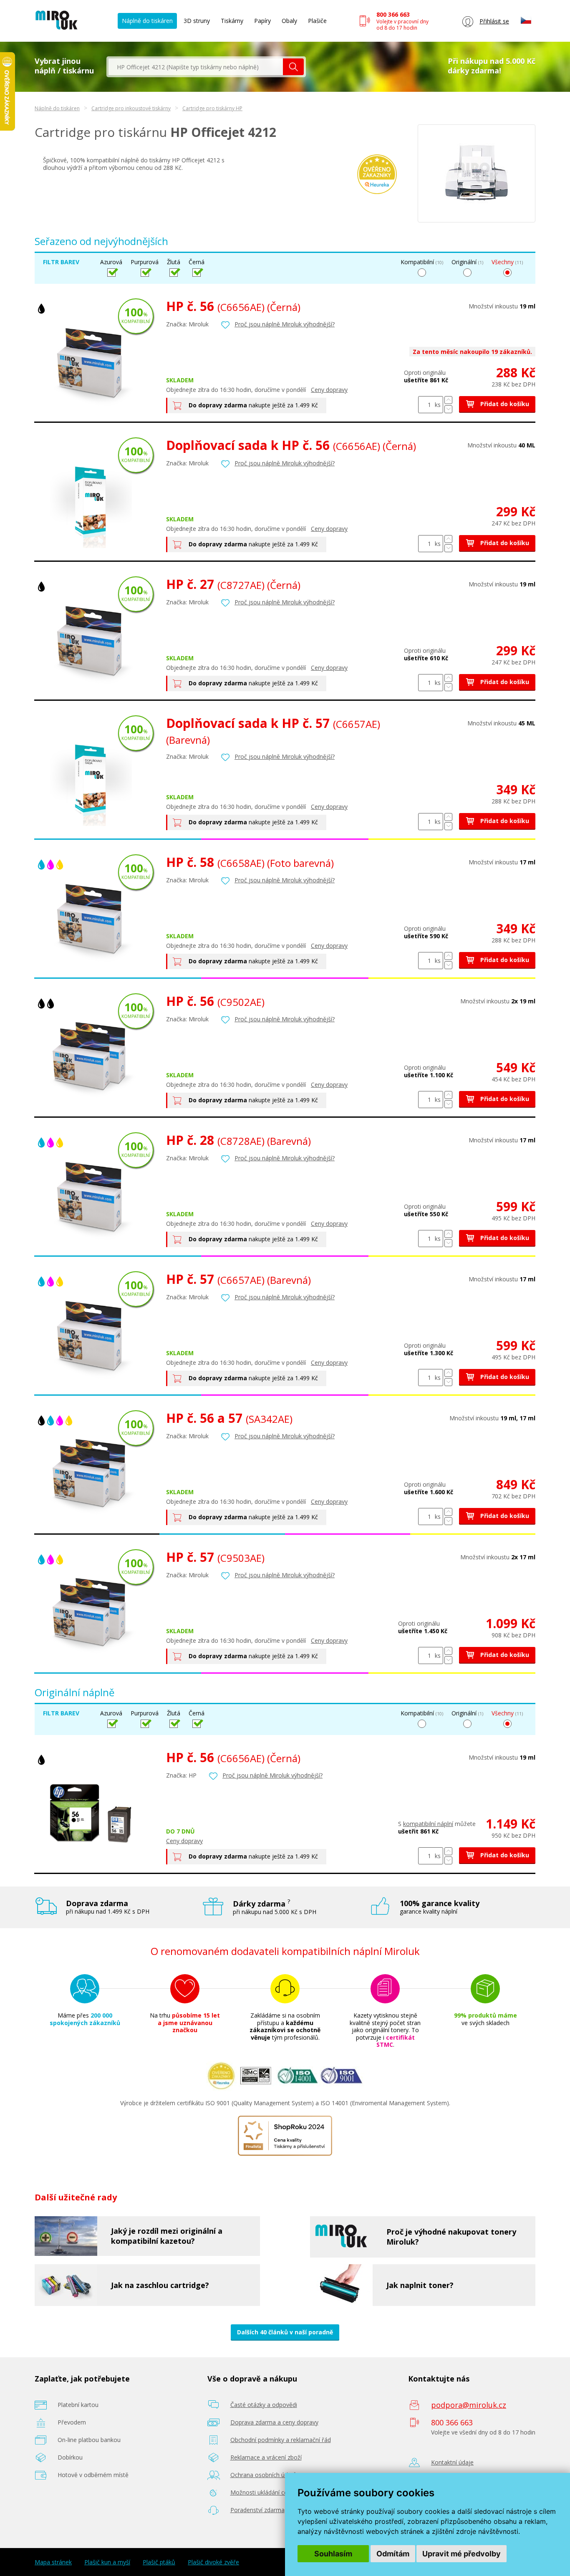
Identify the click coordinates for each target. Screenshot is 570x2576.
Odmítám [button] (393, 2554)
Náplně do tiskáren (147, 21)
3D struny (197, 21)
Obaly (289, 21)
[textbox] (196, 67)
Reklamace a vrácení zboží (266, 2457)
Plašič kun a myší (107, 2562)
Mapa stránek (53, 2562)
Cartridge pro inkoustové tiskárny (131, 108)
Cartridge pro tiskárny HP (212, 108)
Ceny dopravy (329, 390)
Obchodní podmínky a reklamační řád (281, 2440)
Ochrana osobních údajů (264, 2475)
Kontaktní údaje (452, 2462)
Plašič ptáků (159, 2562)
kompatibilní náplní (428, 1824)
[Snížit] (448, 409)
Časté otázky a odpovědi (264, 2405)
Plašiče (317, 21)
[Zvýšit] (448, 400)
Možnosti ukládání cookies (266, 2492)
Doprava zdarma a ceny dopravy (274, 2422)
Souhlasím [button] (333, 2554)
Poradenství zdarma (257, 2510)
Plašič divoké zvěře (213, 2562)
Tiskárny (232, 21)
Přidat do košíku (504, 404)
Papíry (262, 21)
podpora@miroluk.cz (469, 2405)
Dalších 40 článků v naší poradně (285, 2332)
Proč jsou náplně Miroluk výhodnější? (285, 324)
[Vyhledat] (293, 67)
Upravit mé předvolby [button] (462, 2554)
